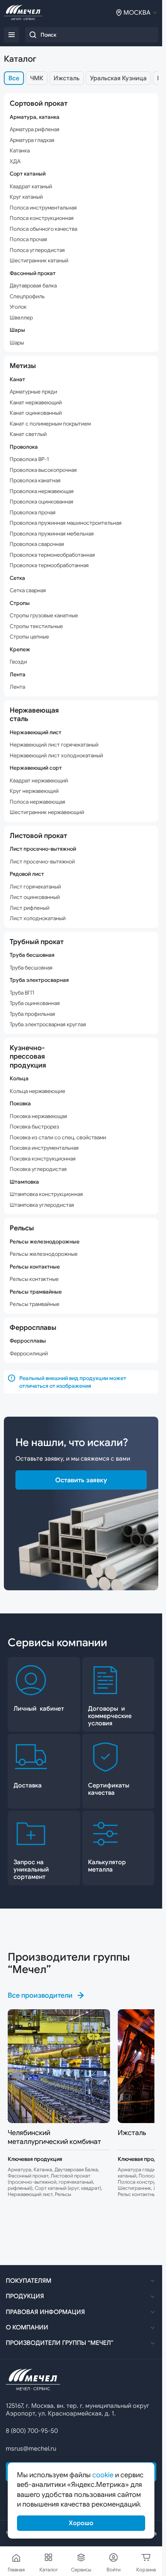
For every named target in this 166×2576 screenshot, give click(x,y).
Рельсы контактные (34, 1279)
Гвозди (18, 662)
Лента (17, 687)
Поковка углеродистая (38, 1169)
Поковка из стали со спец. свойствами (58, 1138)
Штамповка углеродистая (42, 1205)
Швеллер (21, 318)
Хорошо (81, 2523)
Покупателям (29, 2281)
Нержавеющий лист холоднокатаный (56, 756)
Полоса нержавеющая (37, 802)
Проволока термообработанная (49, 565)
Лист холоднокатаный (38, 918)
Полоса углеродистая (37, 250)
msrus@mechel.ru (31, 2449)
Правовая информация (45, 2312)
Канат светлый (28, 434)
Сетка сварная (28, 590)
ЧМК (37, 78)
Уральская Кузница (118, 78)
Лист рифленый (30, 908)
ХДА (15, 161)
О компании (27, 2328)
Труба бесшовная (31, 968)
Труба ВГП (22, 993)
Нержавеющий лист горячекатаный (54, 745)
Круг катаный (26, 197)
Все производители (40, 1995)
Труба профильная (32, 1014)
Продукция (25, 2296)
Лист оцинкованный (35, 897)
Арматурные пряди (33, 392)
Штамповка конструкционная (46, 1194)
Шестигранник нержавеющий (47, 812)
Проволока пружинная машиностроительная (66, 523)
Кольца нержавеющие (37, 1091)
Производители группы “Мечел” (60, 2343)
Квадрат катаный (31, 187)
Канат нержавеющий (36, 403)
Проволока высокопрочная (43, 470)
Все (14, 78)
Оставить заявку (81, 1480)
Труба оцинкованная (35, 1003)
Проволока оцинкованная (41, 502)
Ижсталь (67, 78)
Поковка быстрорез (34, 1127)
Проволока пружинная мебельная (52, 534)
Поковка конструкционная (43, 1159)
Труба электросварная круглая (48, 1024)
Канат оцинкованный (36, 413)
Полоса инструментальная (43, 208)
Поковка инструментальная (44, 1148)
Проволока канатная (35, 481)
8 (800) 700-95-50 (32, 2431)
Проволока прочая (33, 513)
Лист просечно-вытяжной (42, 862)
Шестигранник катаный (39, 261)
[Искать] (33, 35)
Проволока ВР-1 (29, 459)
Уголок (18, 307)
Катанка (20, 151)
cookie (103, 2475)
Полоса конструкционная (42, 218)
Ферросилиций (29, 1354)
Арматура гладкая (32, 140)
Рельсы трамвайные (35, 1304)
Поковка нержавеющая (38, 1116)
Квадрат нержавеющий (39, 781)
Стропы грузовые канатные (44, 616)
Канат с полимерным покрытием (50, 424)
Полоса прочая (28, 239)
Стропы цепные (29, 637)
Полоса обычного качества (43, 229)
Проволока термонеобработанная (52, 555)
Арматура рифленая (35, 129)
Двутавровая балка (33, 286)
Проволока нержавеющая (42, 491)
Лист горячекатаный (35, 887)
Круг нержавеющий (34, 791)
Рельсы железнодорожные (44, 1254)
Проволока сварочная (37, 544)
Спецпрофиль (27, 296)
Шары (17, 343)
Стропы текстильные (36, 626)
